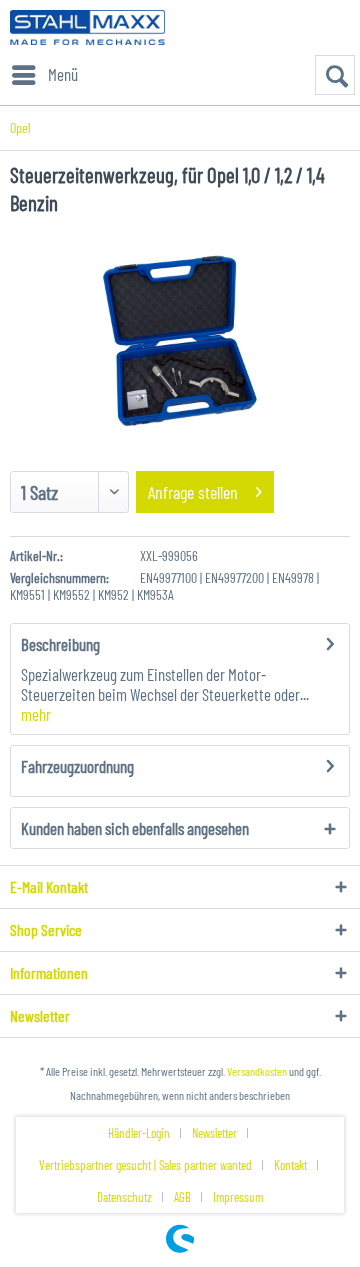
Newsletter (214, 1133)
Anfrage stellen (193, 492)
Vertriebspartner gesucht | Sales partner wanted (145, 1165)
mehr (36, 714)
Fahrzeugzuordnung (77, 766)
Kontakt (290, 1165)
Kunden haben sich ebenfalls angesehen (135, 828)
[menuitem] (44, 75)
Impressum (238, 1197)
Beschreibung (60, 644)
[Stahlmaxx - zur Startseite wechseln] (87, 27)
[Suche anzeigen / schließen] (335, 75)
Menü (63, 74)
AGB (182, 1197)
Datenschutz (124, 1197)
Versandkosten (257, 1071)
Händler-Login (139, 1133)
